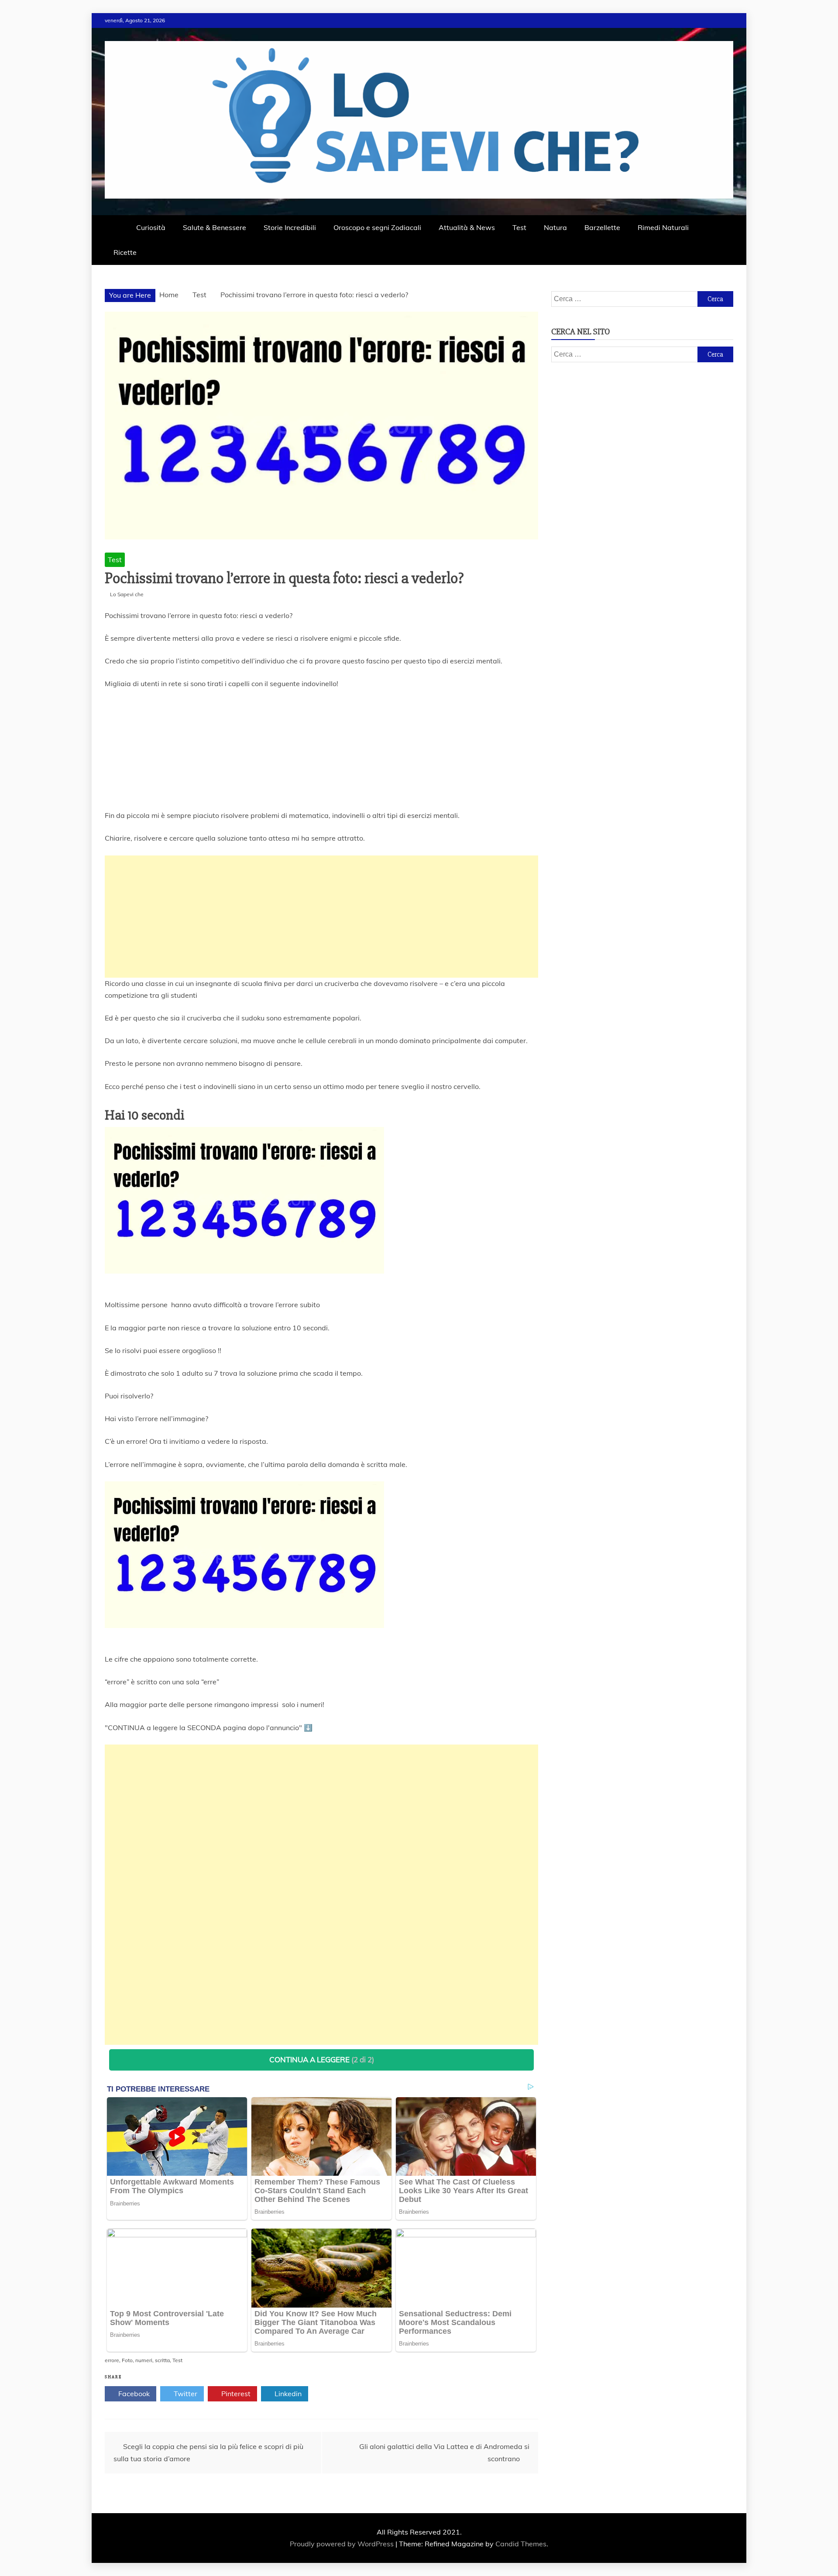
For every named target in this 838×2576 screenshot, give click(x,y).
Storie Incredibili (290, 227)
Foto (127, 2360)
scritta (162, 2360)
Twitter (185, 2394)
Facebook (133, 2394)
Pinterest (235, 2394)
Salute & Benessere (215, 227)
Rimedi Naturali (663, 227)
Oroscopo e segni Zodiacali (377, 227)
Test (519, 227)
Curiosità (151, 227)
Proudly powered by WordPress (343, 2544)
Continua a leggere (322, 2059)
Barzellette (602, 227)
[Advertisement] (321, 917)
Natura (555, 227)
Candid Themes (521, 2544)
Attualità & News (467, 227)
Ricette (125, 252)
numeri (144, 2360)
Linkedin (287, 2394)
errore (112, 2360)
